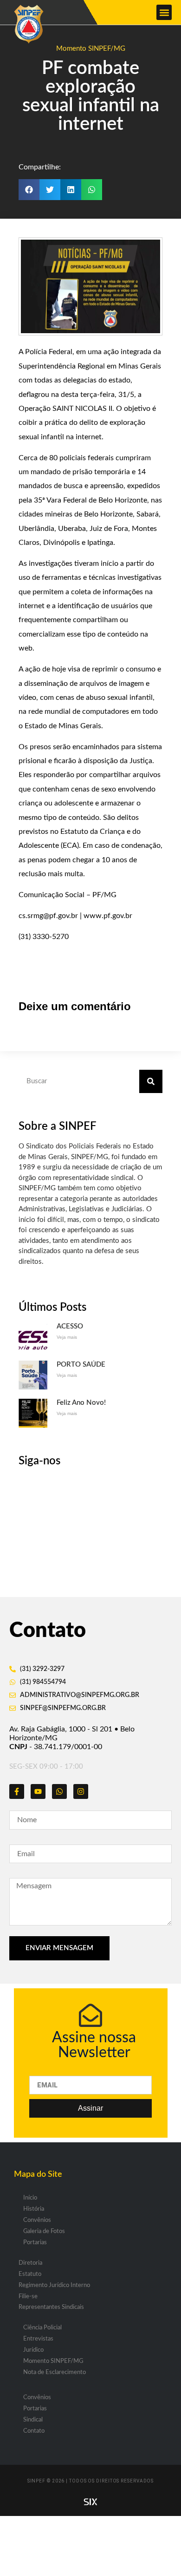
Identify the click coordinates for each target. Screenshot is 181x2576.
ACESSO (70, 1326)
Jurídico (33, 2350)
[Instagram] (81, 1791)
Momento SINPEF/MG (91, 49)
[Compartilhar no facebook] (29, 190)
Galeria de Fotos (44, 2231)
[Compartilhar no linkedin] (71, 190)
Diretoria (30, 2263)
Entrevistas (38, 2339)
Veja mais (67, 1337)
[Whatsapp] (59, 1791)
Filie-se (28, 2297)
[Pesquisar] (151, 1081)
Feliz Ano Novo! (81, 1403)
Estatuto (30, 2274)
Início (30, 2198)
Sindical (33, 2420)
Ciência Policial (42, 2328)
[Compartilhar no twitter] (50, 190)
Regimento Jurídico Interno (54, 2285)
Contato (34, 2431)
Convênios (37, 2220)
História (34, 2209)
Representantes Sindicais (51, 2307)
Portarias (35, 2243)
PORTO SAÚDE (81, 1365)
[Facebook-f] (17, 1791)
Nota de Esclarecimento (55, 2372)
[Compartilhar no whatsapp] (92, 190)
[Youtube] (38, 1791)
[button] (164, 12)
